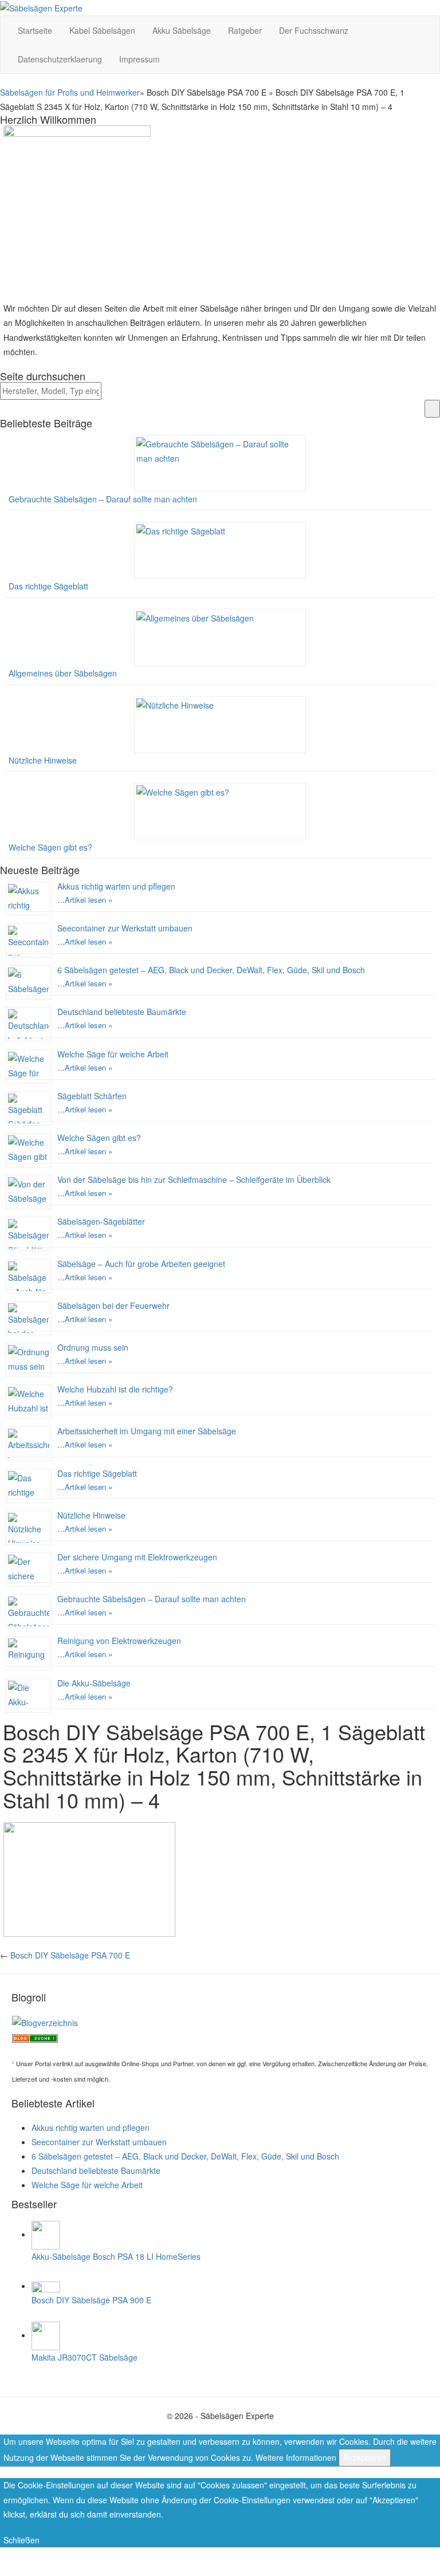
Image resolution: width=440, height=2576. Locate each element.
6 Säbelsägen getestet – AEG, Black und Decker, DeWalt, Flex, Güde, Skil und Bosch (211, 970)
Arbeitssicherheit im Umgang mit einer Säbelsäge (147, 1431)
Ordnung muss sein (93, 1347)
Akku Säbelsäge (182, 30)
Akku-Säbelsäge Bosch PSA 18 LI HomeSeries (116, 2256)
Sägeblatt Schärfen (92, 1096)
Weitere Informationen (296, 2457)
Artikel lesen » (89, 900)
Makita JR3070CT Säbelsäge (85, 2357)
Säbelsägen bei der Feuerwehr (113, 1305)
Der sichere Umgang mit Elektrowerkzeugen (137, 1557)
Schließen (21, 2540)
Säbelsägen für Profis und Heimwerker (70, 92)
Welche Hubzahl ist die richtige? (115, 1389)
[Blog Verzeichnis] (35, 2037)
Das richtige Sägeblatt (48, 586)
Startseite (35, 30)
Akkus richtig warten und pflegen (116, 886)
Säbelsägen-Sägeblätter (101, 1221)
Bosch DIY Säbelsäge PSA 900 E (91, 2300)
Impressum (140, 59)
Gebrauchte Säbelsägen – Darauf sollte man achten (103, 499)
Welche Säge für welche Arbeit (113, 1054)
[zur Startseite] (41, 7)
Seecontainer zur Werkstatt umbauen (125, 928)
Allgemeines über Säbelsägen (63, 673)
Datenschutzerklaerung (60, 59)
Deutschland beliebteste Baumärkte (122, 1012)
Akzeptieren (365, 2457)
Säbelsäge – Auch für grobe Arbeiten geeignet (141, 1264)
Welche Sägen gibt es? (50, 847)
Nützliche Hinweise (43, 760)
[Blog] (45, 2022)
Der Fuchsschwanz (314, 30)
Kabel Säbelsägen (102, 30)
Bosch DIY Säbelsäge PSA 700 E (70, 1955)
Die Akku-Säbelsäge (94, 1683)
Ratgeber (245, 30)
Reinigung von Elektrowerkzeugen (119, 1641)
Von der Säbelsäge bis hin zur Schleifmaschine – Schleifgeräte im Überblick (194, 1179)
